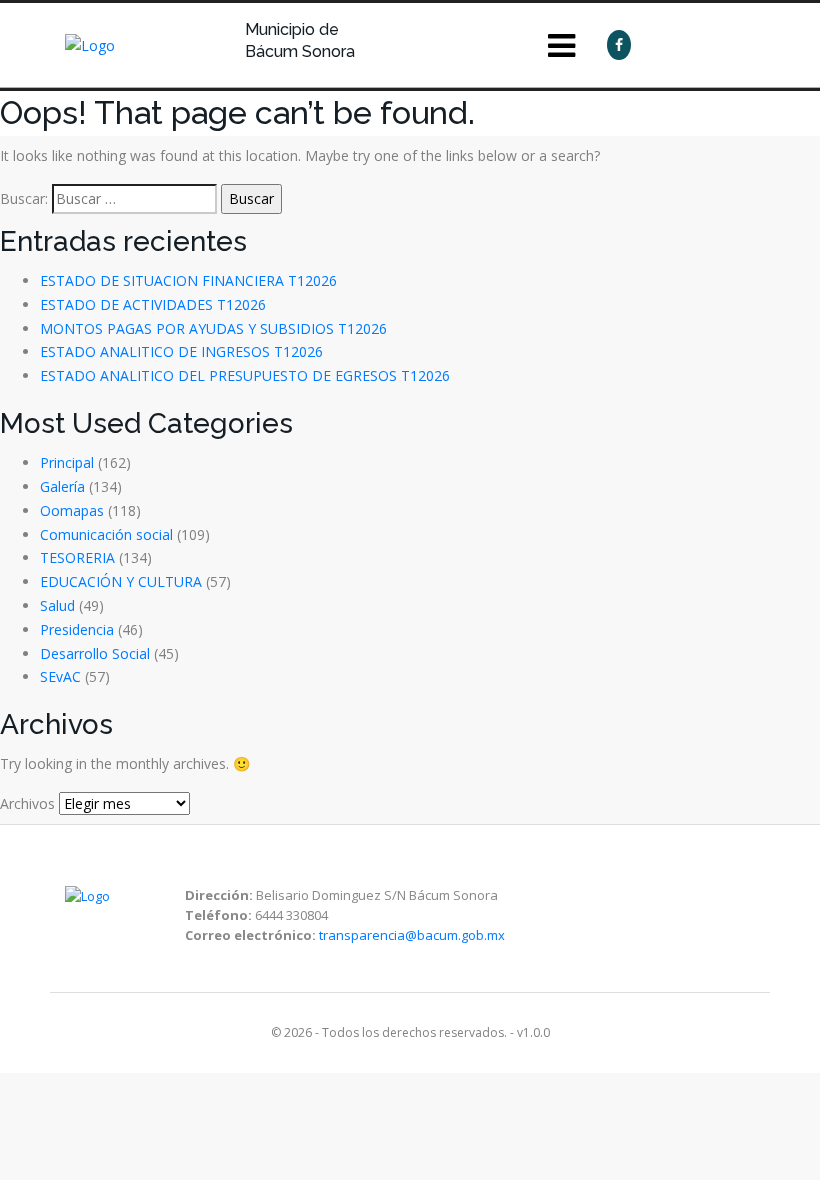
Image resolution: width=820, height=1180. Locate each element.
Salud (57, 605)
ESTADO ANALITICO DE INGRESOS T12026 (181, 351)
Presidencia (77, 629)
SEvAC (60, 676)
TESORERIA (77, 557)
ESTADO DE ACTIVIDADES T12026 (153, 304)
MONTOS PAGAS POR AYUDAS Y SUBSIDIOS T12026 (213, 328)
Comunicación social (106, 534)
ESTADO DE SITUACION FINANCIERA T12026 (188, 280)
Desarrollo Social (95, 653)
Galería (62, 486)
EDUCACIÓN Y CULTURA (121, 581)
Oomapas (72, 510)
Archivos (27, 803)
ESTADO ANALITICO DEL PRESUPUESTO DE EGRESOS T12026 (245, 375)
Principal (67, 462)
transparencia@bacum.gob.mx (412, 935)
